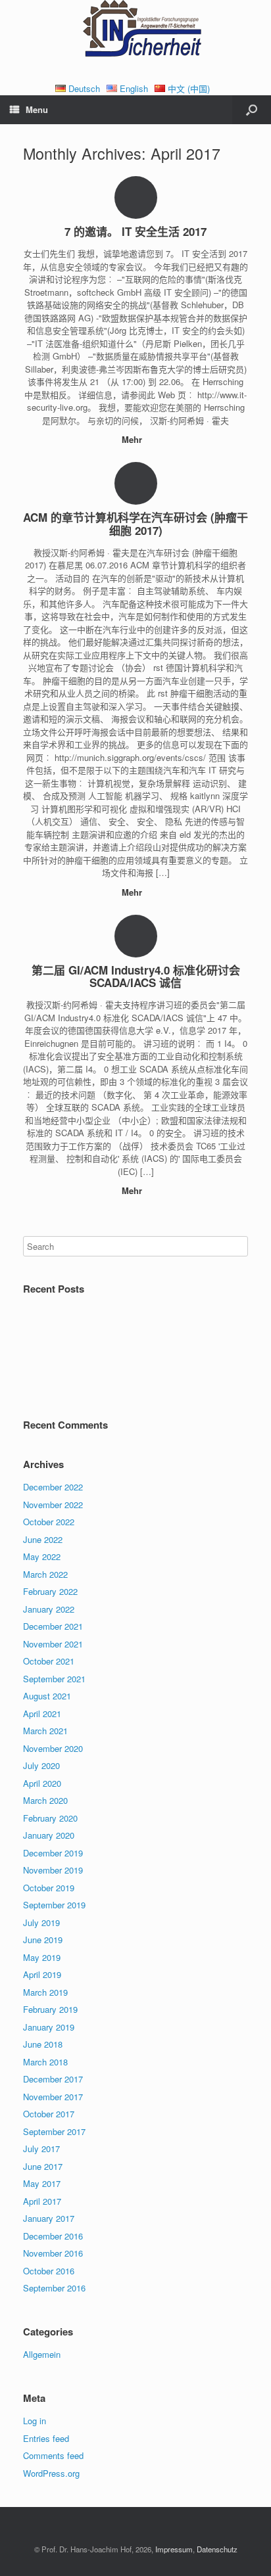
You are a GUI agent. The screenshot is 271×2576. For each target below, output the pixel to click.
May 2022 (42, 1556)
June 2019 (43, 1940)
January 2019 (49, 2027)
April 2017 (42, 2201)
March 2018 (45, 2062)
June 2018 (43, 2044)
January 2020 (49, 1835)
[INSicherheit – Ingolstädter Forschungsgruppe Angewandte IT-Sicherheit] (135, 31)
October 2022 (49, 1522)
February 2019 (50, 2009)
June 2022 (43, 1539)
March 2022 (45, 1574)
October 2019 (49, 1888)
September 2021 (54, 1679)
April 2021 (42, 1713)
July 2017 (41, 2149)
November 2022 (53, 1505)
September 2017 (54, 2131)
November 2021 (53, 1644)
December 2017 (53, 2079)
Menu (37, 109)
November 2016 (53, 2253)
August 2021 (47, 1696)
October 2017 (49, 2114)
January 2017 (49, 2218)
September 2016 (54, 2288)
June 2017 (43, 2166)
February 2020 (50, 1818)
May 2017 (42, 2183)
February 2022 (50, 1591)
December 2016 (53, 2236)
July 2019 (41, 1922)
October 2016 (49, 2271)
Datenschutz (217, 2549)
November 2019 (53, 1870)
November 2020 (53, 1748)
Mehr (133, 439)
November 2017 (53, 2097)
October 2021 (49, 1661)
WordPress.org (51, 2473)
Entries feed (46, 2438)
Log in (35, 2421)
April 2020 (42, 1783)
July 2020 (41, 1765)
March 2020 (45, 1800)
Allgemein (42, 2354)
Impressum (174, 2549)
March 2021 (45, 1731)
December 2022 (53, 1487)
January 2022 (49, 1609)
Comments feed (53, 2455)
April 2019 (42, 1974)
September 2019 (54, 1905)
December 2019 (53, 1853)
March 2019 (45, 1992)
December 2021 (53, 1626)
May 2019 (42, 1957)
